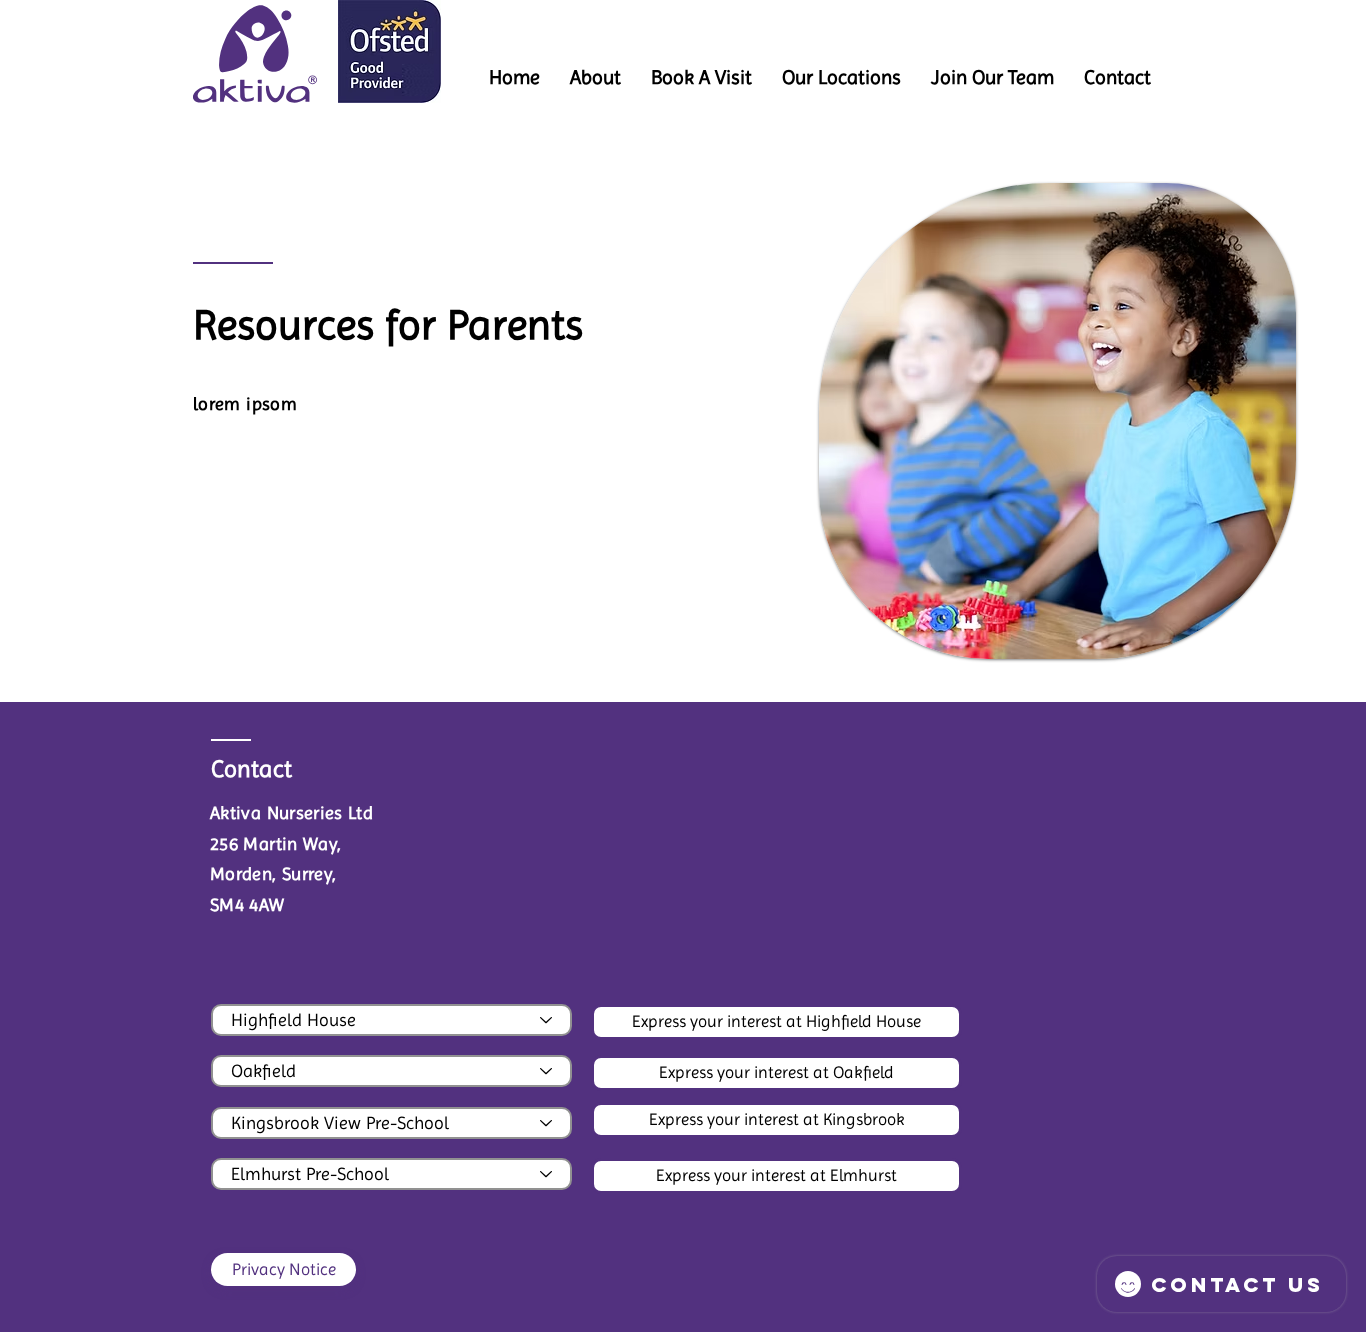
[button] (841, 78)
